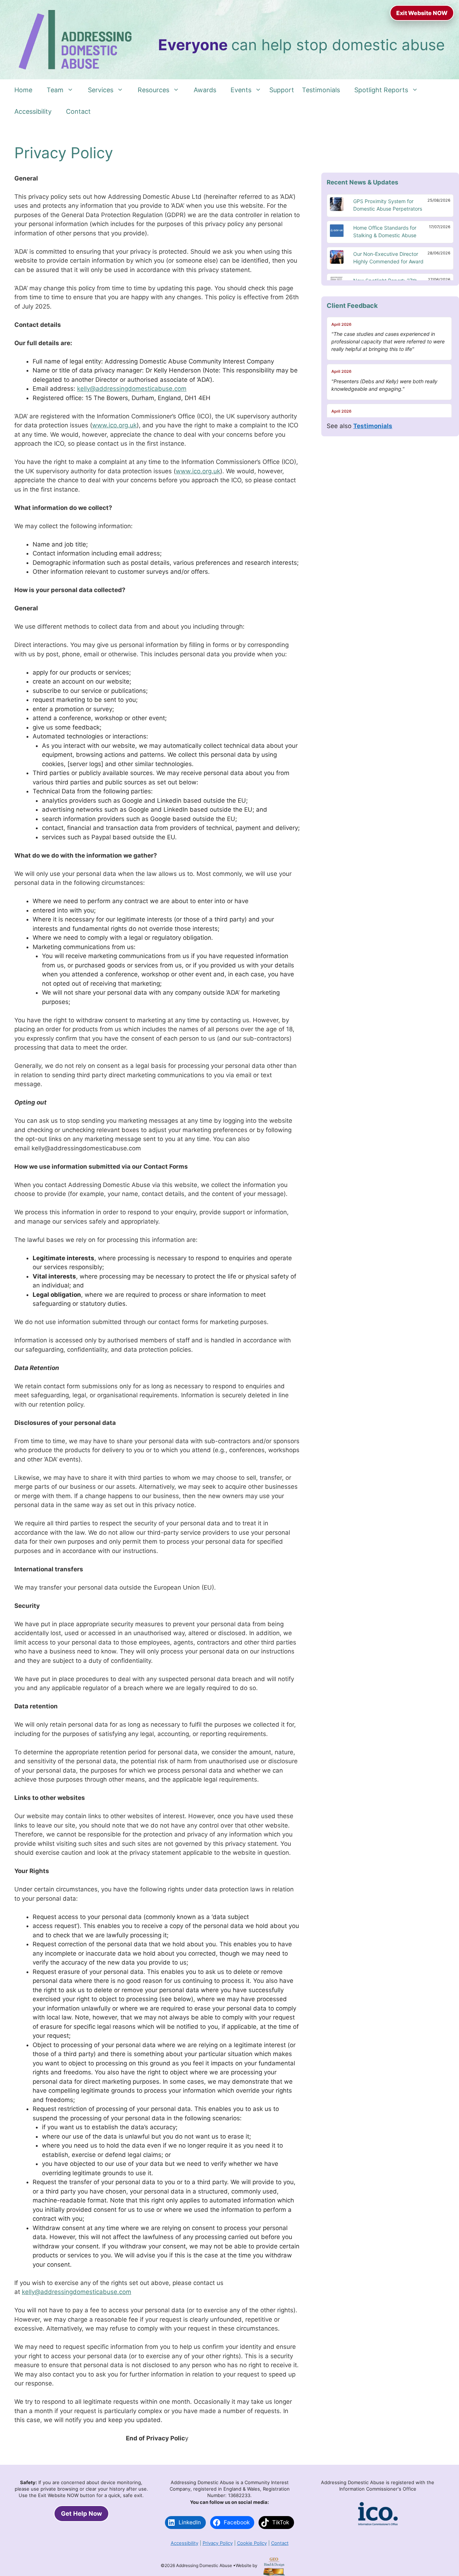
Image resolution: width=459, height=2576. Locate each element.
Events (241, 90)
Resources (153, 90)
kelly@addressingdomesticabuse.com (132, 389)
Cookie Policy (252, 2543)
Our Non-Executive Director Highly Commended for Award (388, 258)
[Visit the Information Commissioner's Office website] (378, 2524)
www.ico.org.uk (114, 425)
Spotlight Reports (381, 90)
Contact (78, 111)
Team (55, 90)
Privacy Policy (218, 2543)
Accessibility (33, 111)
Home (23, 90)
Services (101, 90)
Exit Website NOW (422, 13)
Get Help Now (81, 2514)
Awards (205, 90)
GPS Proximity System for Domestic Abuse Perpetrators (388, 205)
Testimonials (321, 90)
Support (282, 90)
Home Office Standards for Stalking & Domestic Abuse (385, 231)
